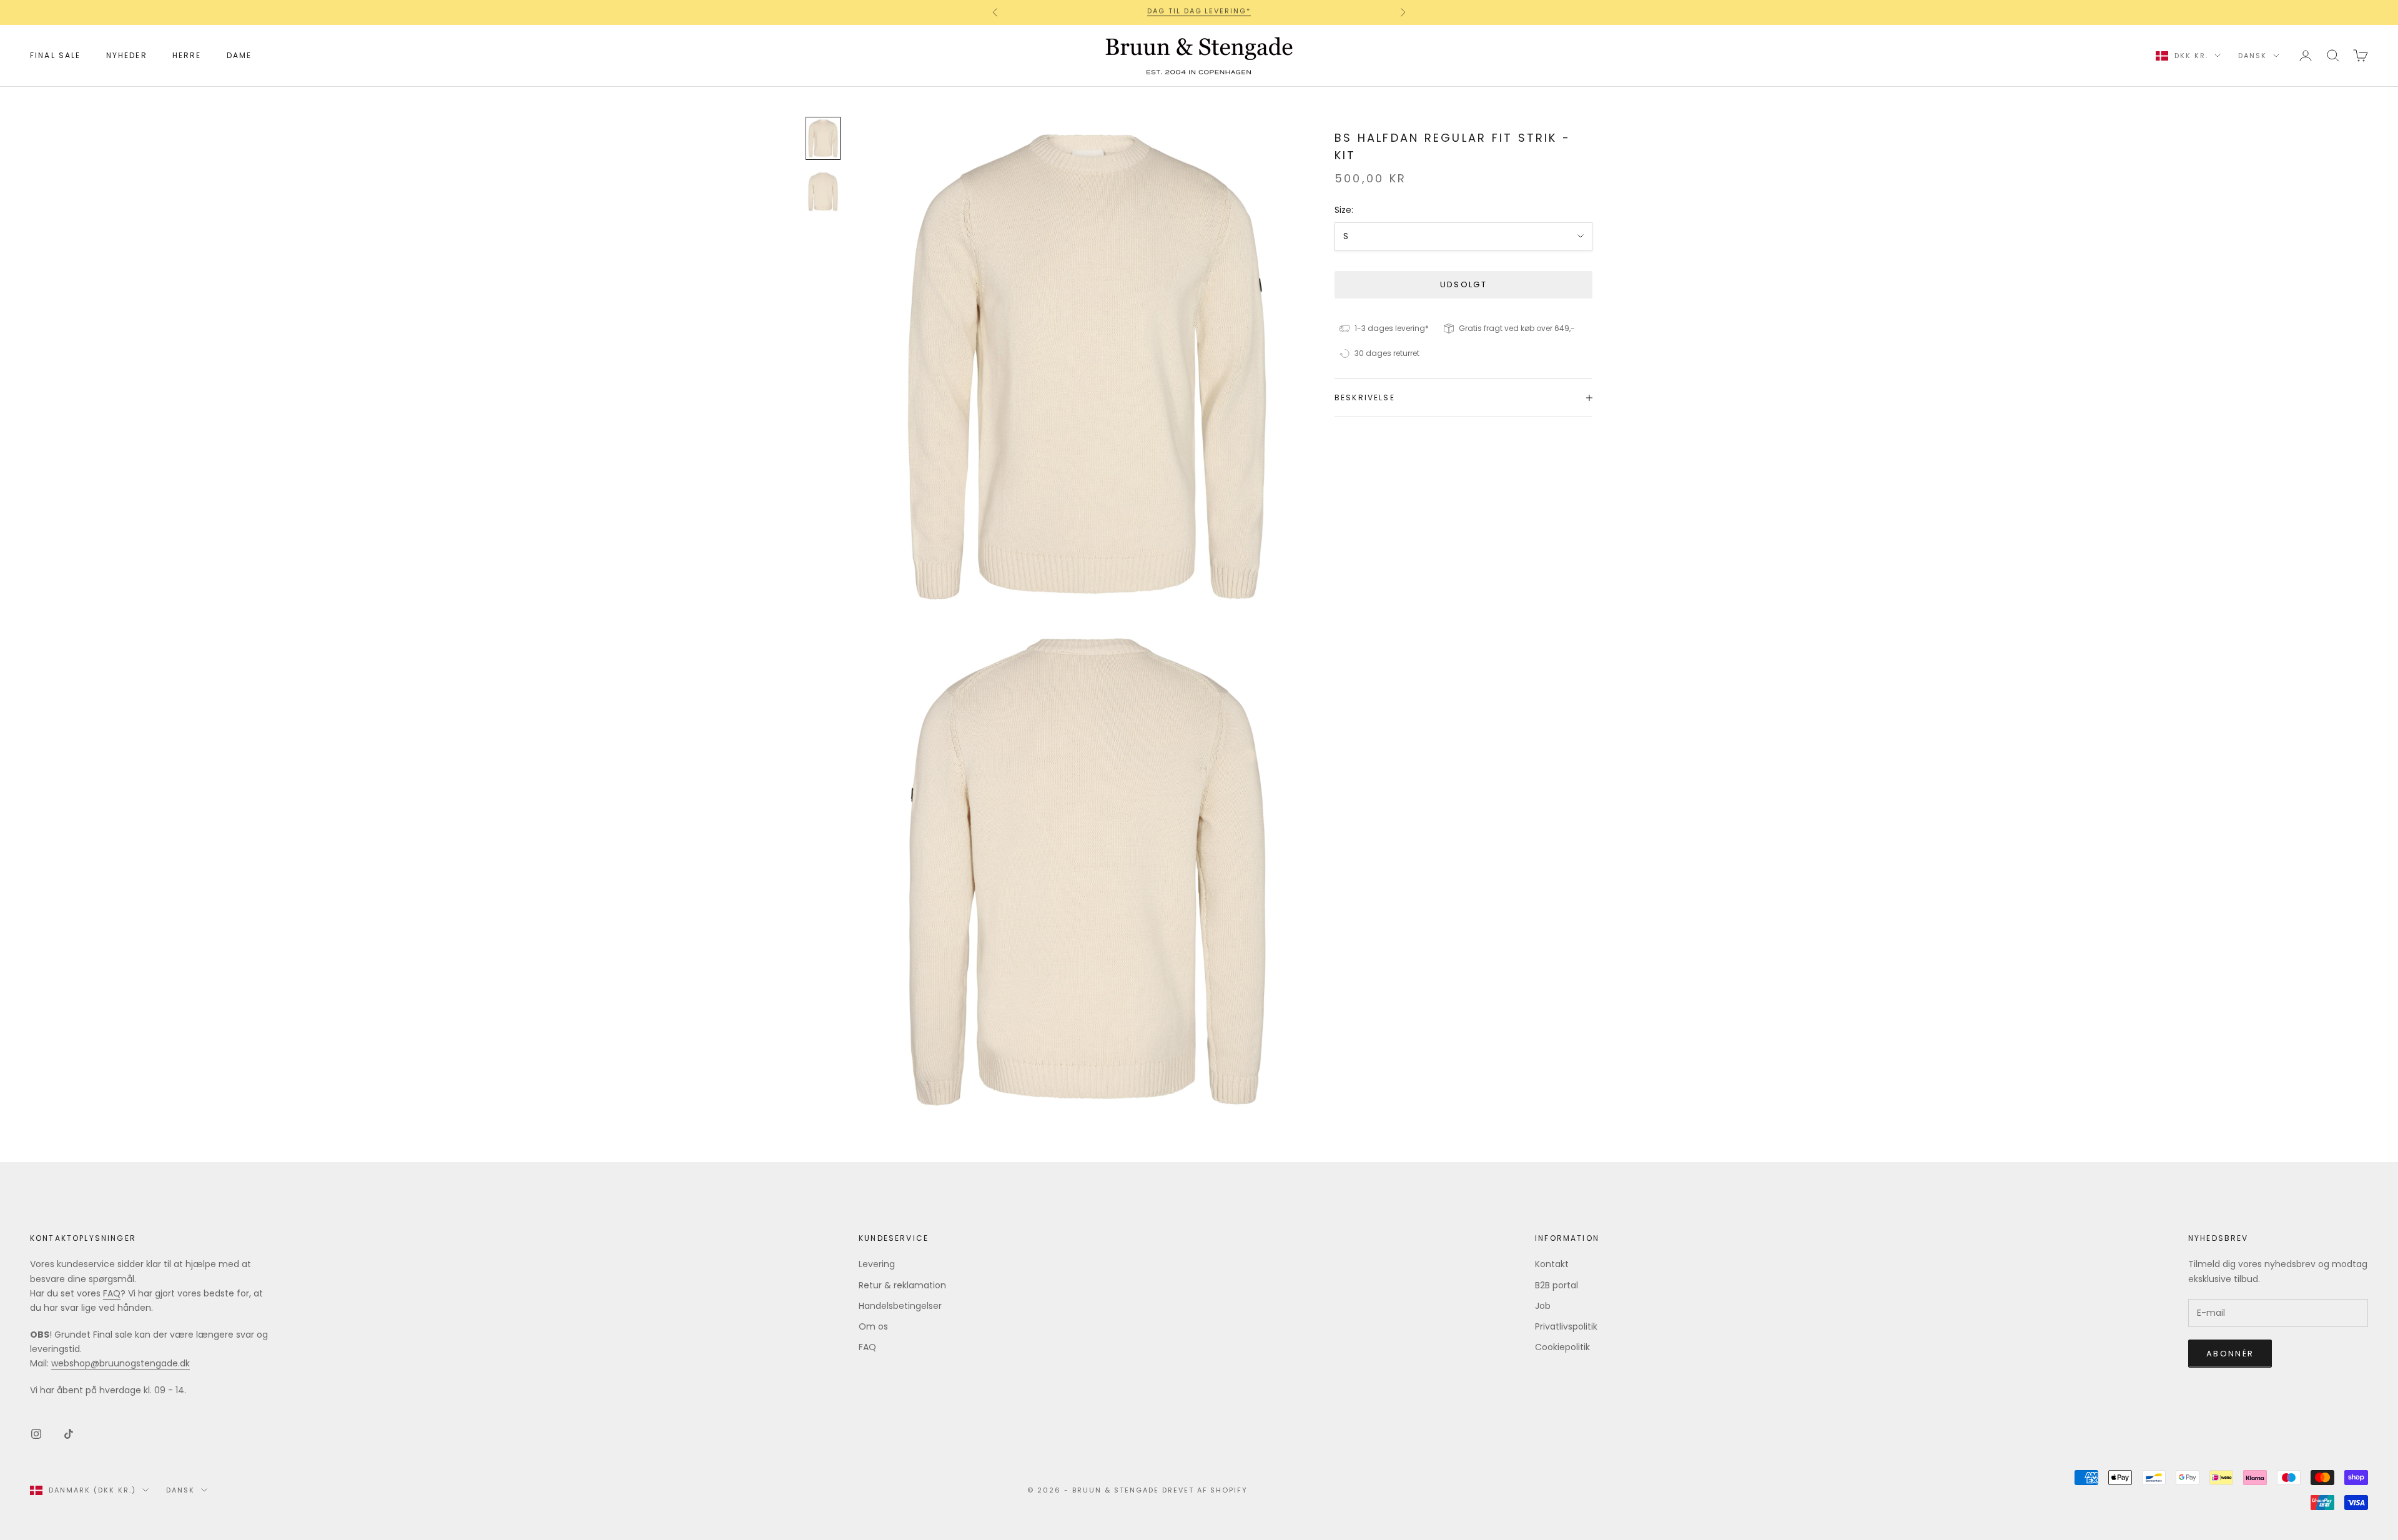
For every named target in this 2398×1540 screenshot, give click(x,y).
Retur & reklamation (902, 1285)
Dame (239, 55)
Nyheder (127, 55)
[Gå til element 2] (823, 192)
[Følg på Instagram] (36, 1434)
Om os (873, 1326)
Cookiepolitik (1562, 1347)
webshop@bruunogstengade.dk (121, 1363)
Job (1543, 1306)
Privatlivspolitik (1566, 1326)
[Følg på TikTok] (69, 1434)
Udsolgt (1463, 284)
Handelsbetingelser (900, 1306)
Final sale (56, 55)
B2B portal (1557, 1285)
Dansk (2252, 56)
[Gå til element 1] (823, 139)
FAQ (112, 1293)
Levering (877, 1264)
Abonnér (2230, 1354)
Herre (187, 55)
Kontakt (1552, 1264)
